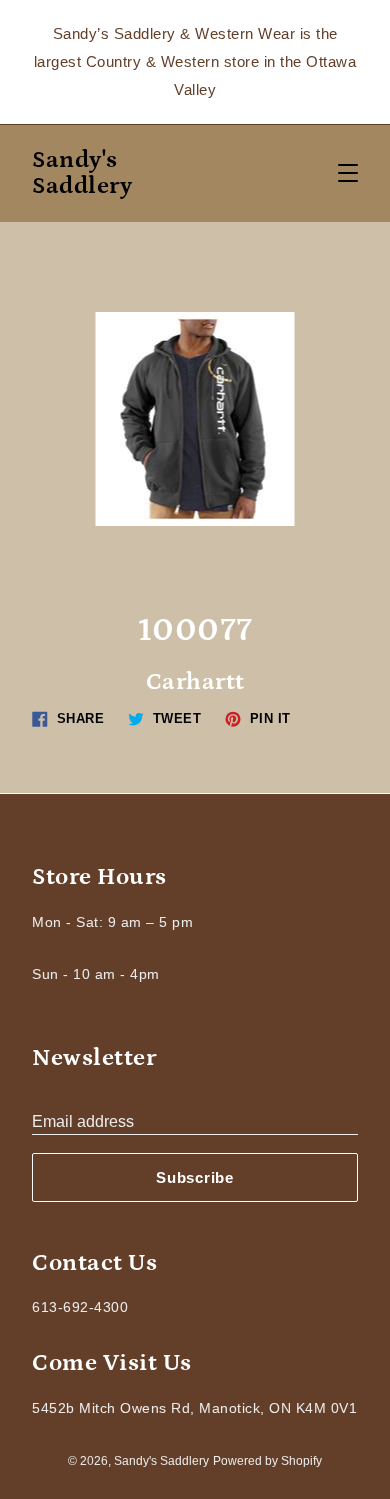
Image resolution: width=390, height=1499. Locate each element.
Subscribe (195, 1177)
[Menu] (348, 173)
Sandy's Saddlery (82, 173)
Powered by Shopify (267, 1461)
